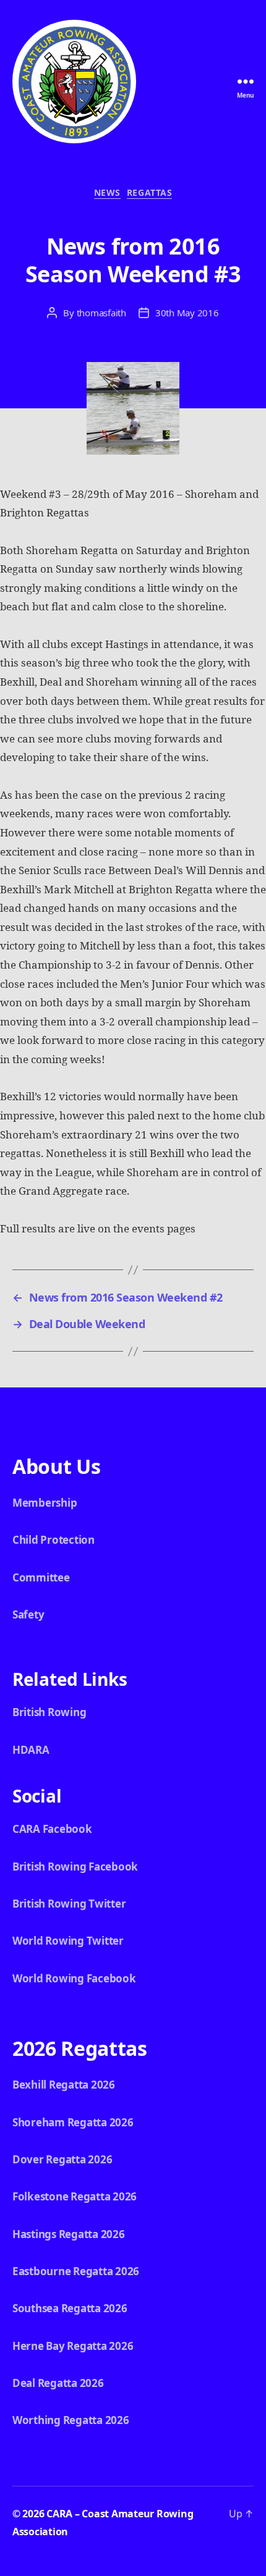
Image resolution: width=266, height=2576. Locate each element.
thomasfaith (101, 313)
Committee (41, 1577)
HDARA (31, 1750)
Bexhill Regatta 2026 (64, 2085)
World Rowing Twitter (68, 1941)
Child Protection (54, 1540)
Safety (28, 1614)
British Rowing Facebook (75, 1867)
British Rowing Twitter (69, 1904)
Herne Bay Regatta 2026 (73, 2346)
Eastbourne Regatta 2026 (76, 2271)
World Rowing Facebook (74, 1978)
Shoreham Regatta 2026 (73, 2122)
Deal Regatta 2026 (58, 2383)
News (107, 193)
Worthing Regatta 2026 (71, 2420)
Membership (45, 1503)
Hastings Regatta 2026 (69, 2234)
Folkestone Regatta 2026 (75, 2196)
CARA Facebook (52, 1829)
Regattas (149, 193)
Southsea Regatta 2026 (70, 2308)
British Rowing (49, 1712)
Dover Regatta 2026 (62, 2159)
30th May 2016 (187, 313)
